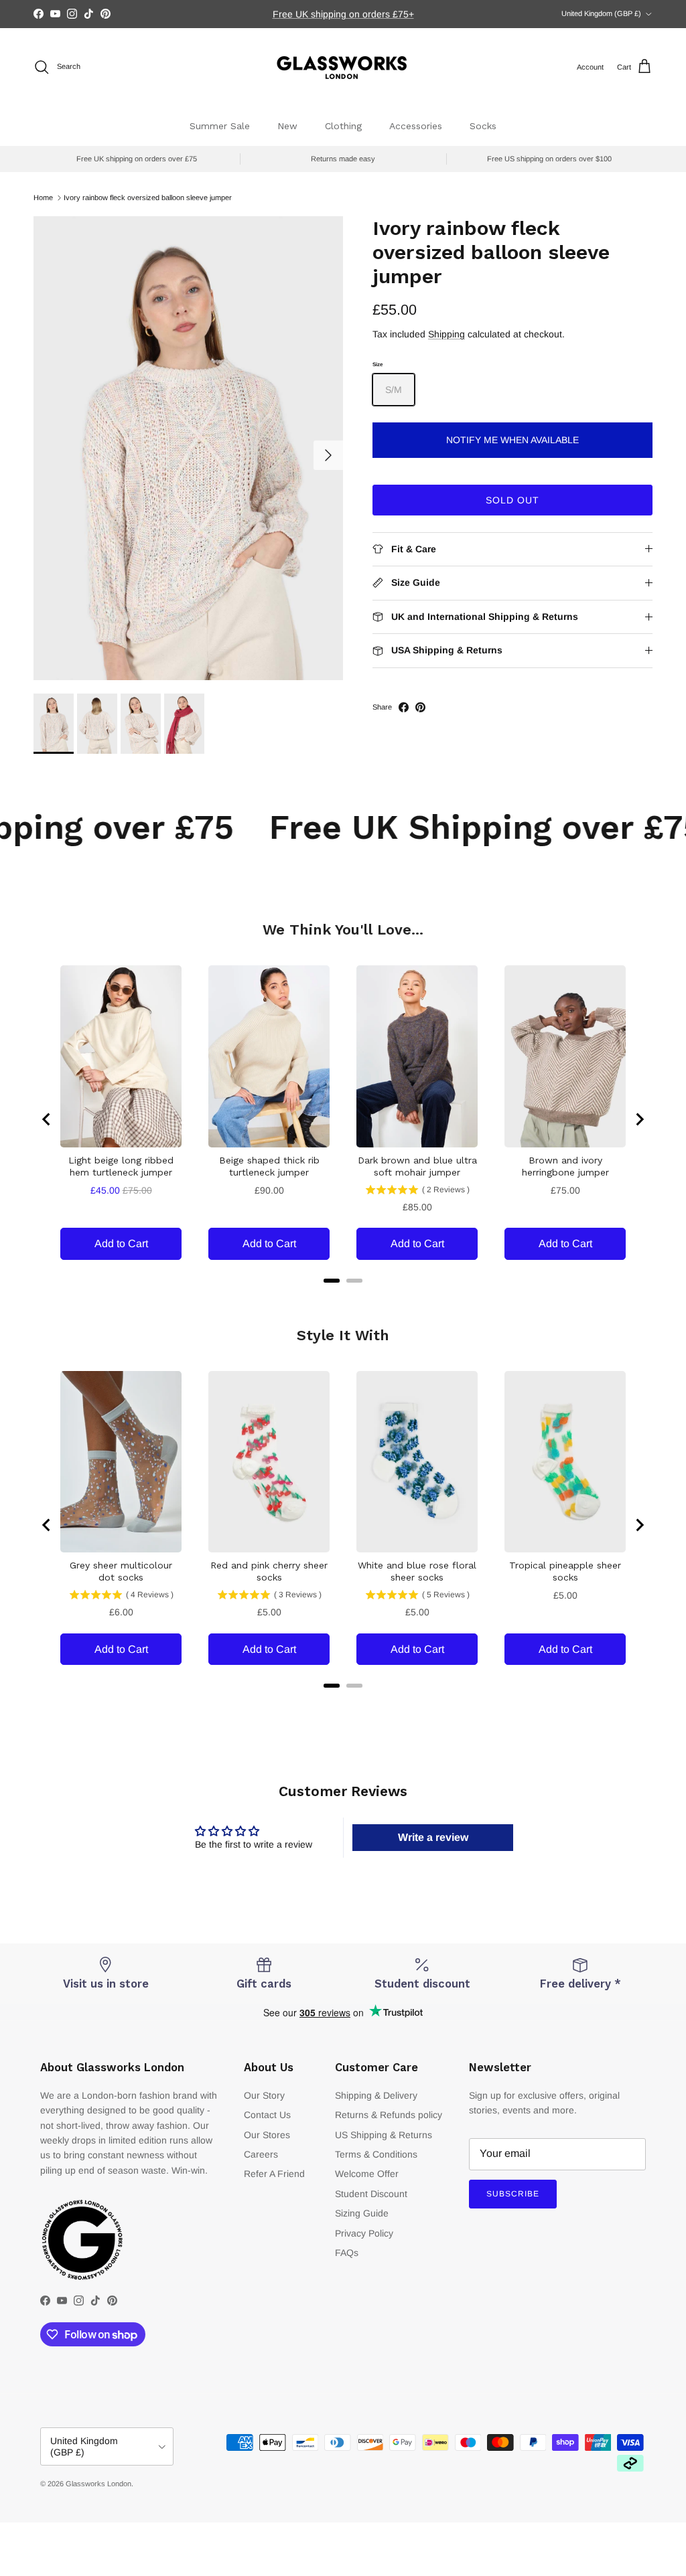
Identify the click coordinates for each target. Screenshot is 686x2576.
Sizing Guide (362, 2213)
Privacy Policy (364, 2233)
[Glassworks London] (343, 67)
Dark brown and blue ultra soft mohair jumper (417, 1166)
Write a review (433, 1837)
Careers (261, 2154)
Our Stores (267, 2135)
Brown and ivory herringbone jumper (565, 1166)
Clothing (343, 126)
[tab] (332, 1281)
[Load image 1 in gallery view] (188, 448)
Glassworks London (98, 2484)
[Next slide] (639, 1119)
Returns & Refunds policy (389, 2115)
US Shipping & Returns (384, 2135)
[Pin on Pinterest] (420, 707)
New (287, 126)
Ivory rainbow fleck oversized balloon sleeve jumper (148, 197)
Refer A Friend (274, 2174)
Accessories (416, 126)
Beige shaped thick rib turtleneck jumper (269, 1166)
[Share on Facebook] (404, 707)
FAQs (347, 2253)
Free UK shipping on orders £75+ (343, 14)
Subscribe (513, 2194)
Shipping (447, 334)
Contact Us (267, 2115)
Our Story (264, 2095)
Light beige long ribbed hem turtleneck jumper (121, 1166)
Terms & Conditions (376, 2154)
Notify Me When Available (512, 440)
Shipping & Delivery (376, 2095)
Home (43, 197)
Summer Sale (220, 126)
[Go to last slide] (47, 1119)
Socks (483, 126)
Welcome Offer (367, 2174)
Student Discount (371, 2194)
